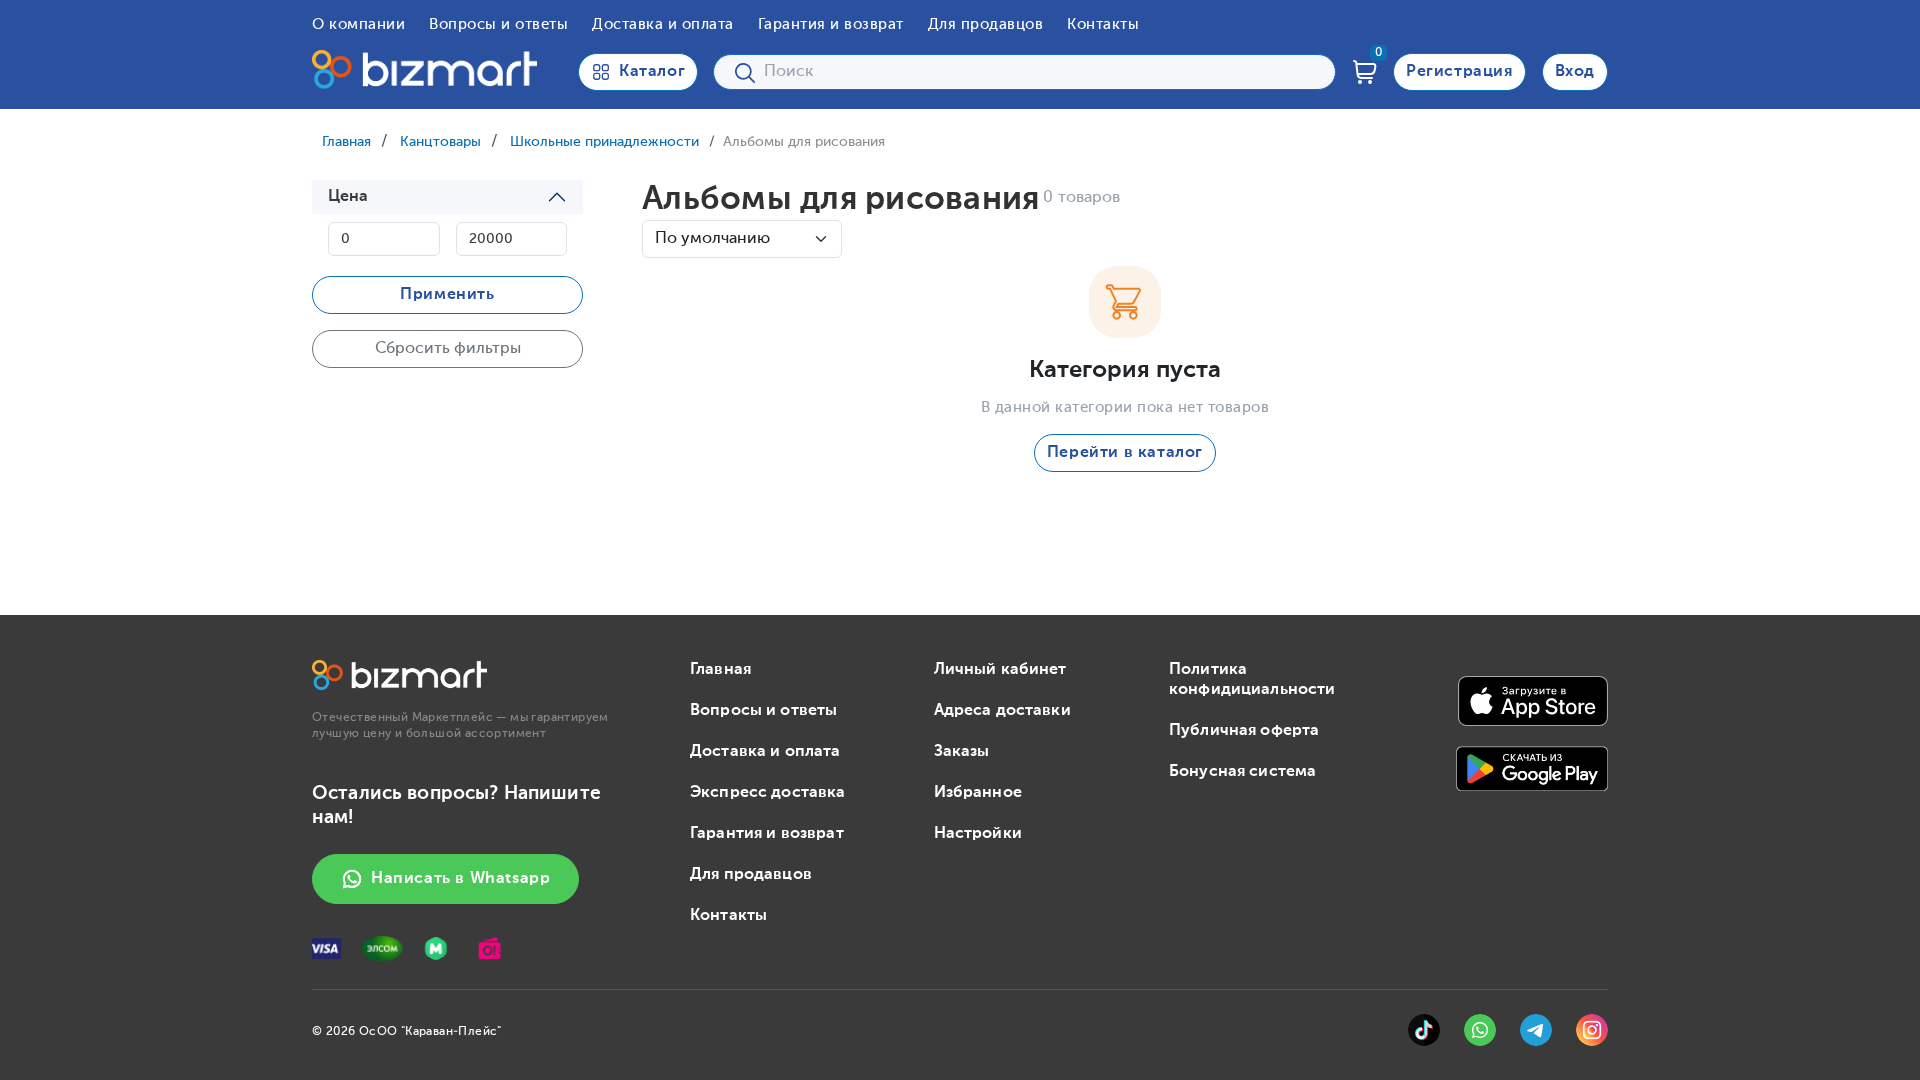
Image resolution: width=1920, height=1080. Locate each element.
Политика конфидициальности (1252, 680)
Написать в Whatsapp (460, 879)
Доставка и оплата (663, 24)
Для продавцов (986, 24)
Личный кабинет (1000, 670)
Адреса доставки (1002, 711)
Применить (447, 295)
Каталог (652, 72)
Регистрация (1459, 72)
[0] (1365, 72)
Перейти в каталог (1125, 453)
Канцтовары (440, 142)
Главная (346, 142)
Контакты (1103, 24)
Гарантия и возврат (831, 24)
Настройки (978, 834)
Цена (348, 197)
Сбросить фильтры (448, 349)
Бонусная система (1242, 772)
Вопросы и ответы (498, 24)
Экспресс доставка (768, 793)
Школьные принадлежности (604, 142)
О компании (358, 24)
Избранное (978, 793)
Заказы (962, 752)
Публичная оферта (1244, 731)
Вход (1575, 72)
